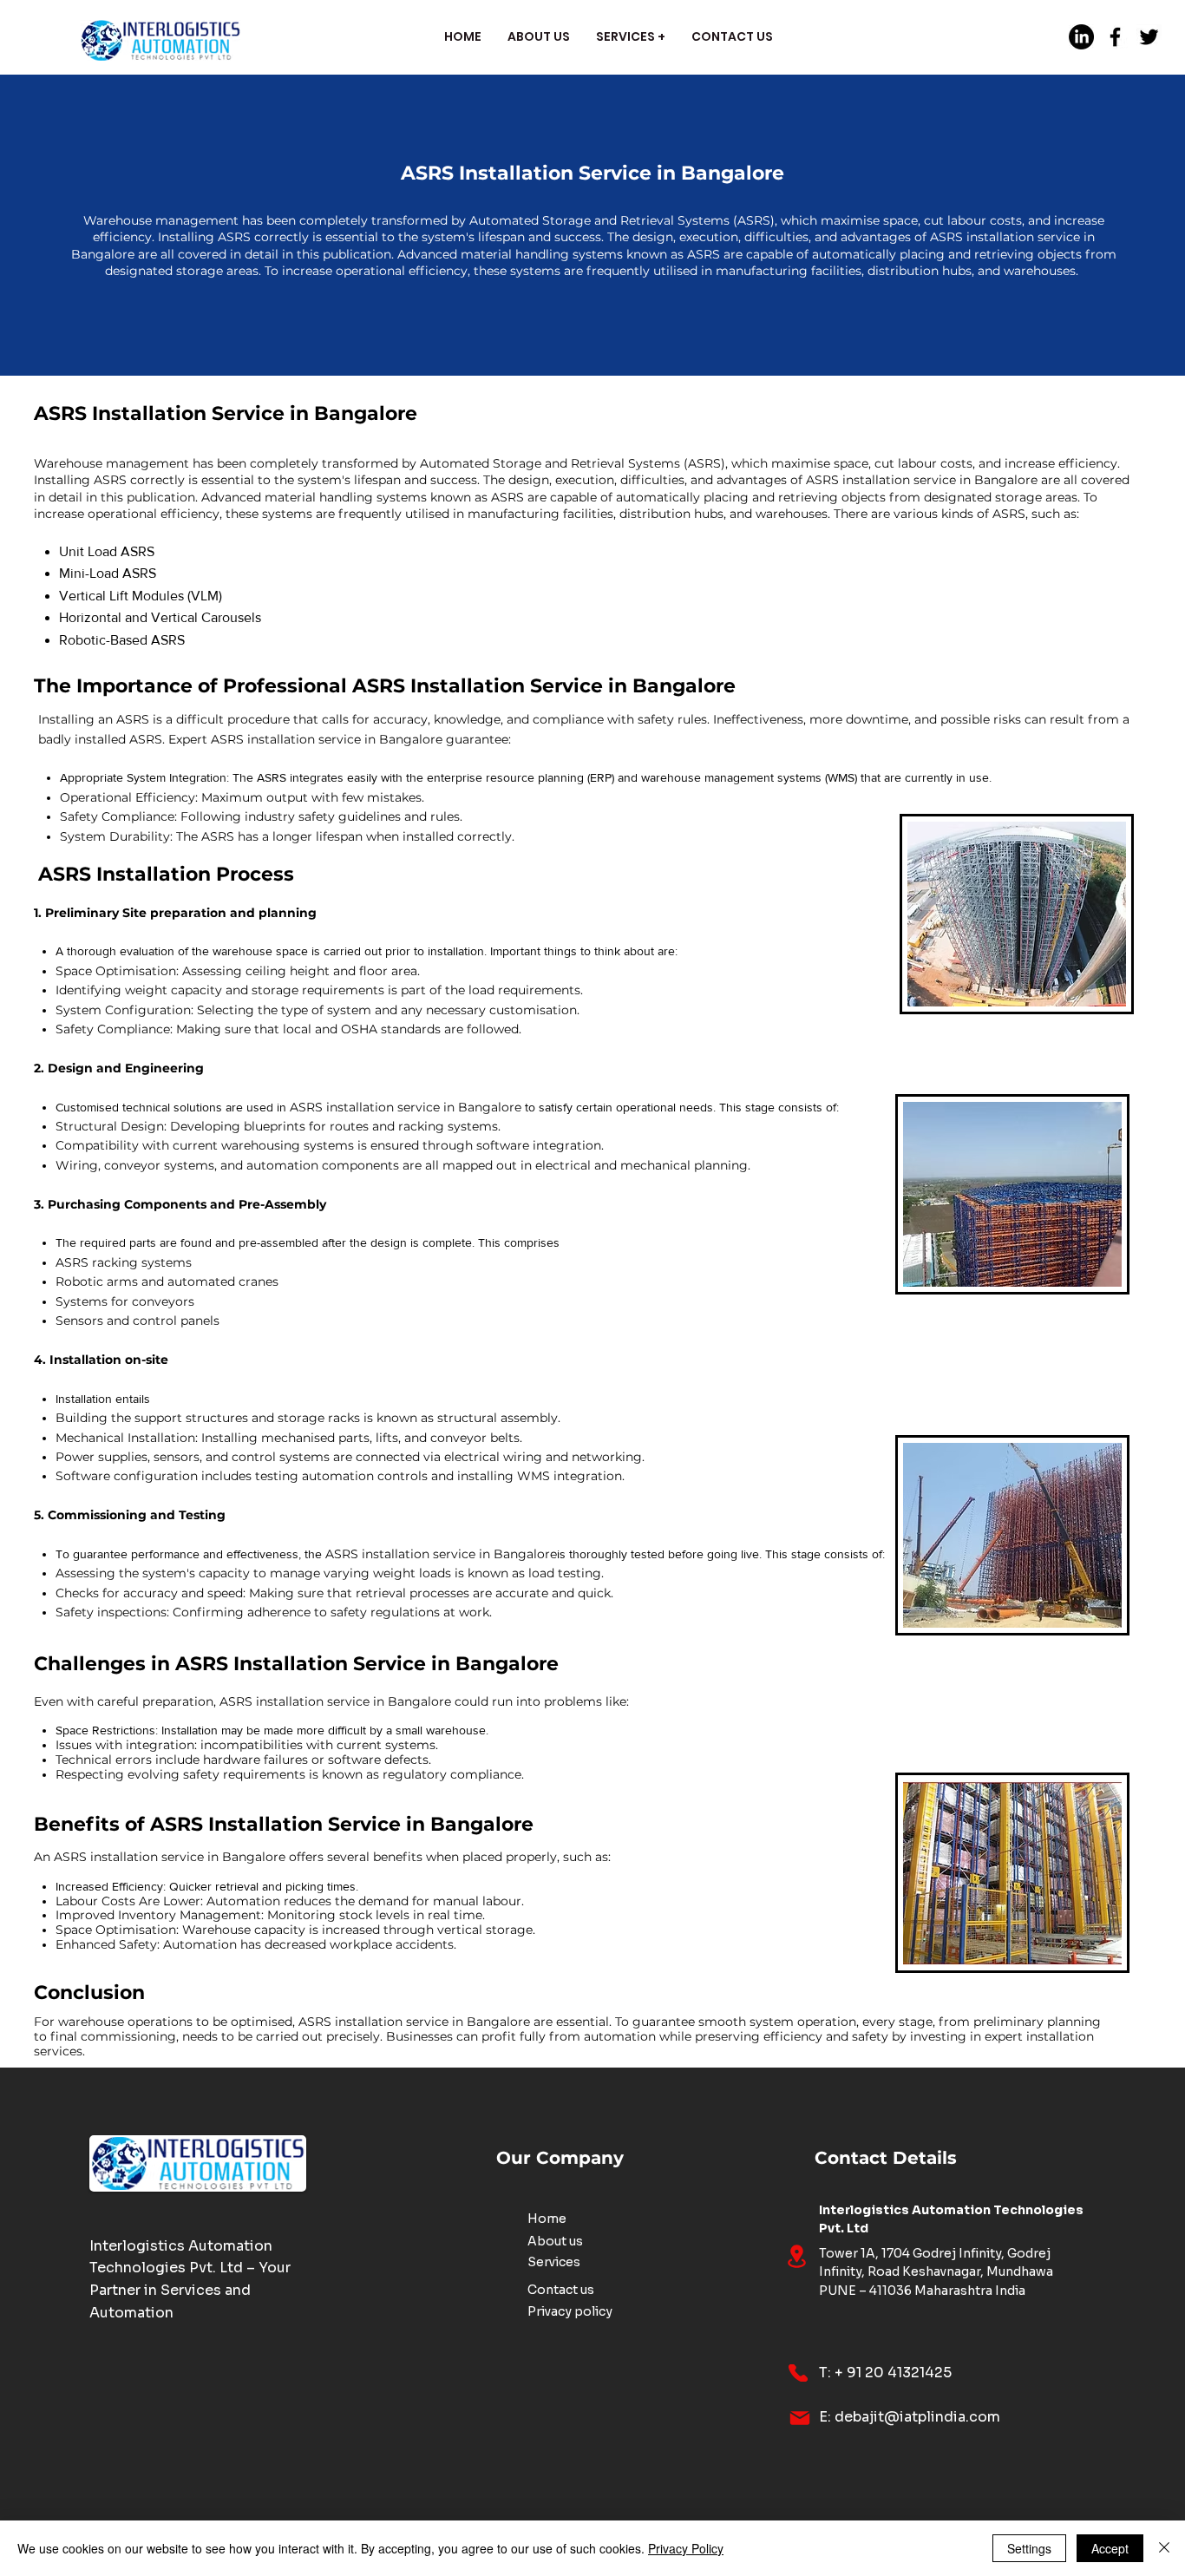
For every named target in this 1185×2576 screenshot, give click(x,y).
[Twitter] (1149, 37)
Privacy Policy (686, 2548)
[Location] (796, 2256)
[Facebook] (1115, 37)
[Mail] (800, 2418)
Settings (1029, 2548)
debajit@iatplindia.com (917, 2417)
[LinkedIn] (1081, 37)
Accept (1110, 2548)
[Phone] (798, 2373)
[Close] (1164, 2548)
